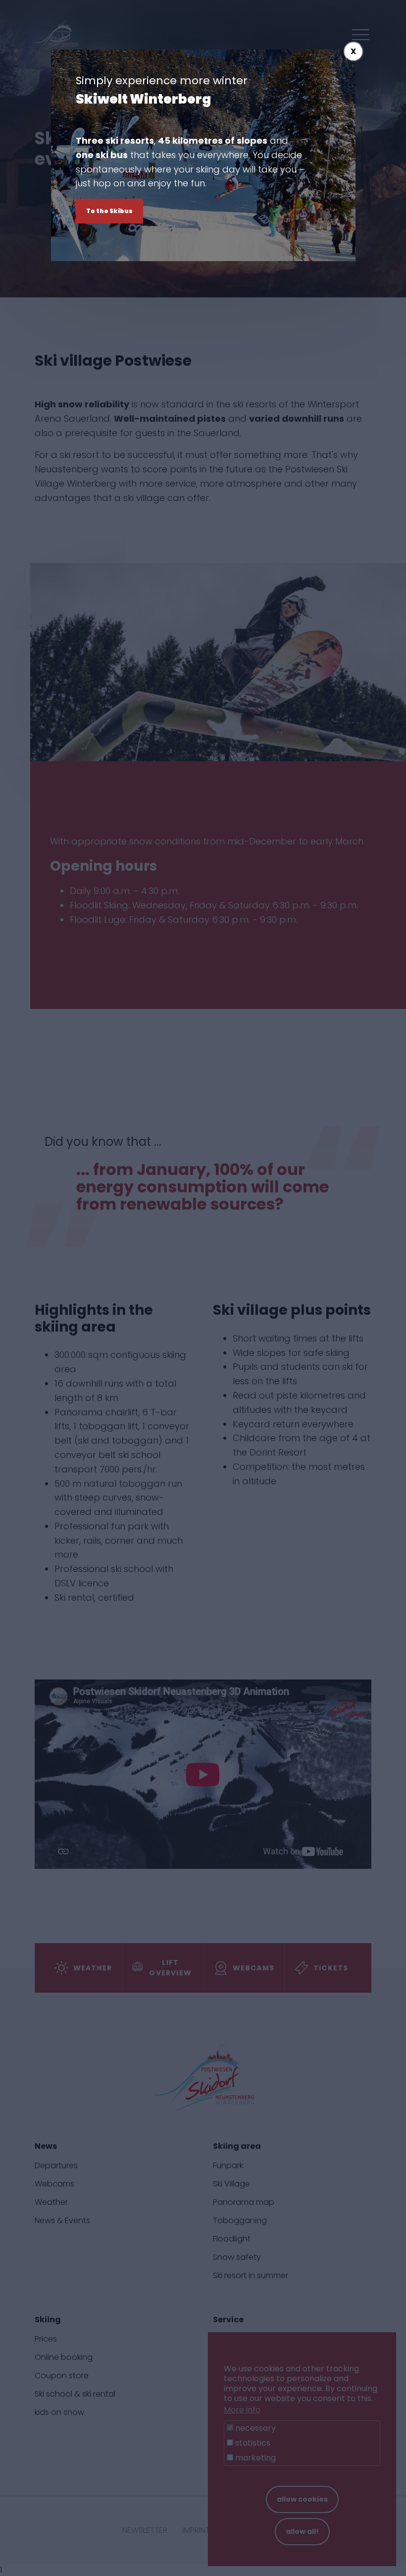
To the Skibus (109, 211)
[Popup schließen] (354, 52)
